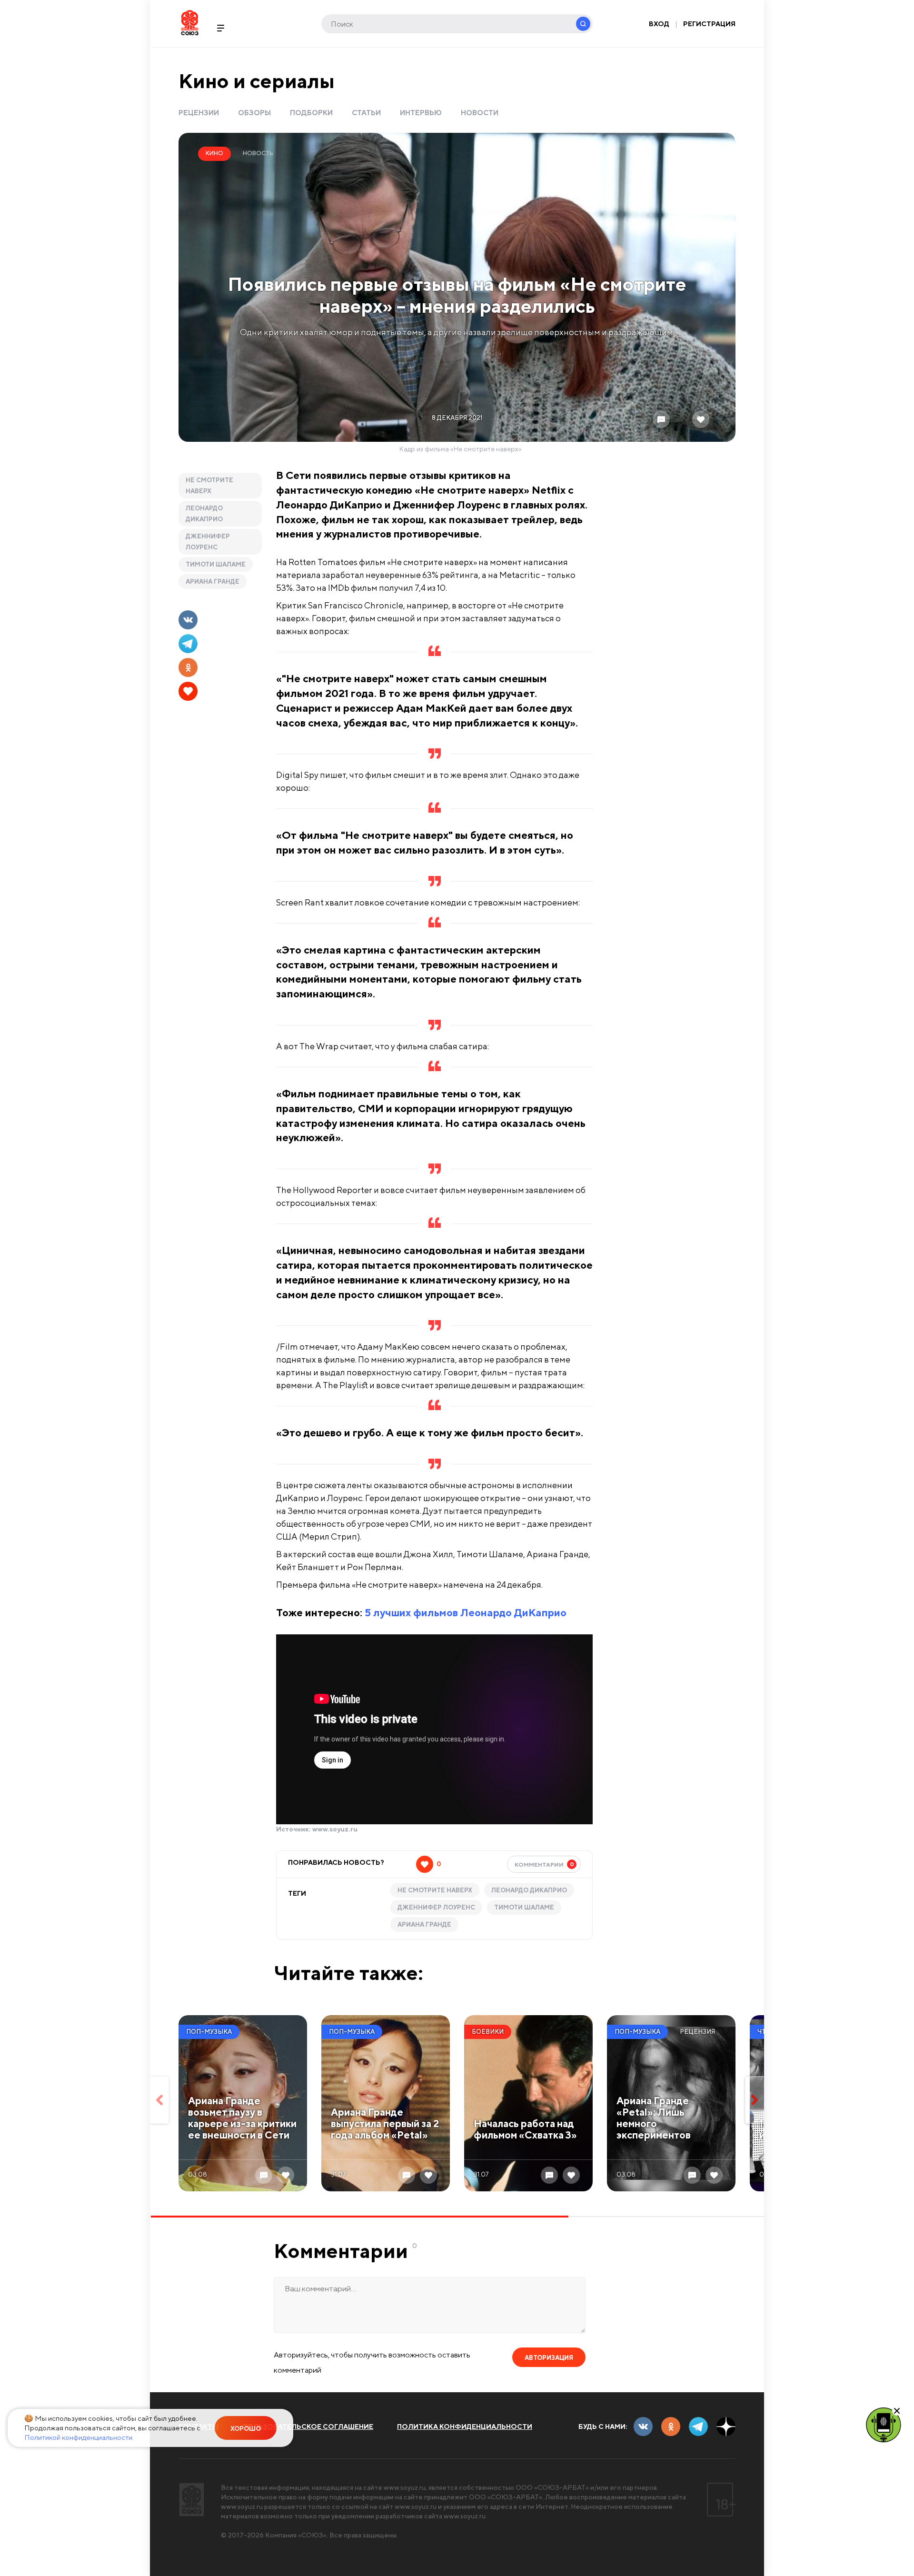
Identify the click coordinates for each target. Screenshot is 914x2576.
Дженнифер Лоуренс (208, 542)
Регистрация (709, 24)
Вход (659, 24)
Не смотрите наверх (209, 486)
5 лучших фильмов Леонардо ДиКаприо (466, 1612)
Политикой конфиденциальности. (79, 2437)
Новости (480, 113)
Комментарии (544, 1864)
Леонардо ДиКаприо (204, 514)
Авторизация (549, 2358)
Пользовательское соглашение (308, 2427)
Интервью (421, 113)
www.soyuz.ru (335, 1829)
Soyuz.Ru (190, 23)
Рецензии (199, 113)
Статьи (366, 113)
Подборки (311, 113)
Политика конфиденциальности (465, 2427)
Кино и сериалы (257, 81)
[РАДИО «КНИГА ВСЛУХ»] (884, 2424)
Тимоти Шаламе (216, 564)
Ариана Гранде (213, 582)
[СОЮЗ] (192, 2500)
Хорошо (246, 2429)
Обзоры (254, 113)
